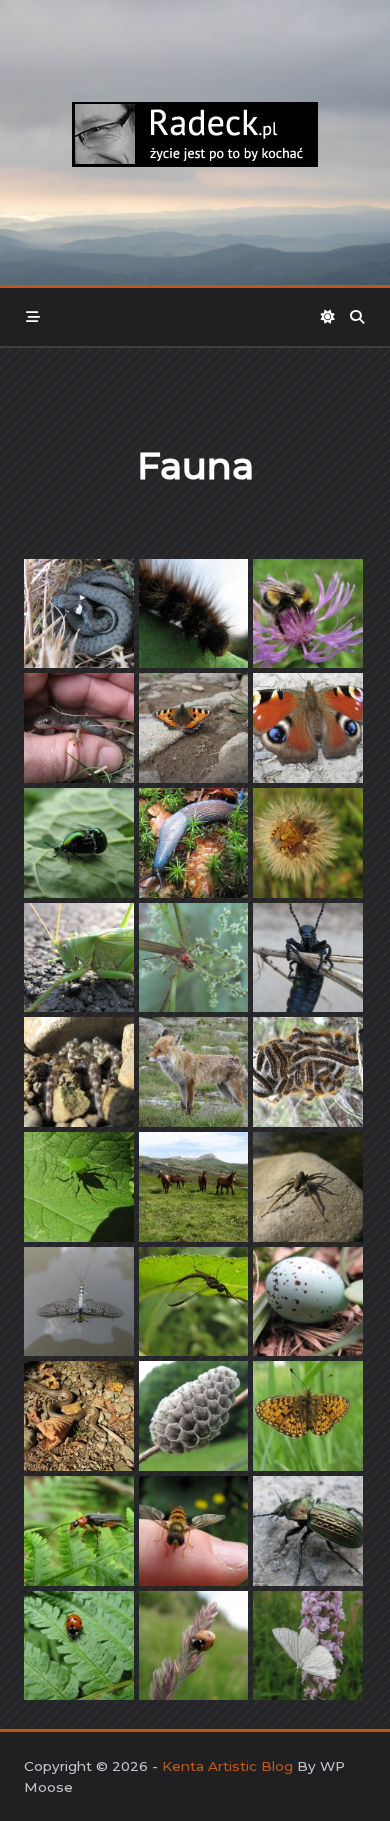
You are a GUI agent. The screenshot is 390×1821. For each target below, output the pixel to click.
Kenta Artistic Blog (227, 1766)
